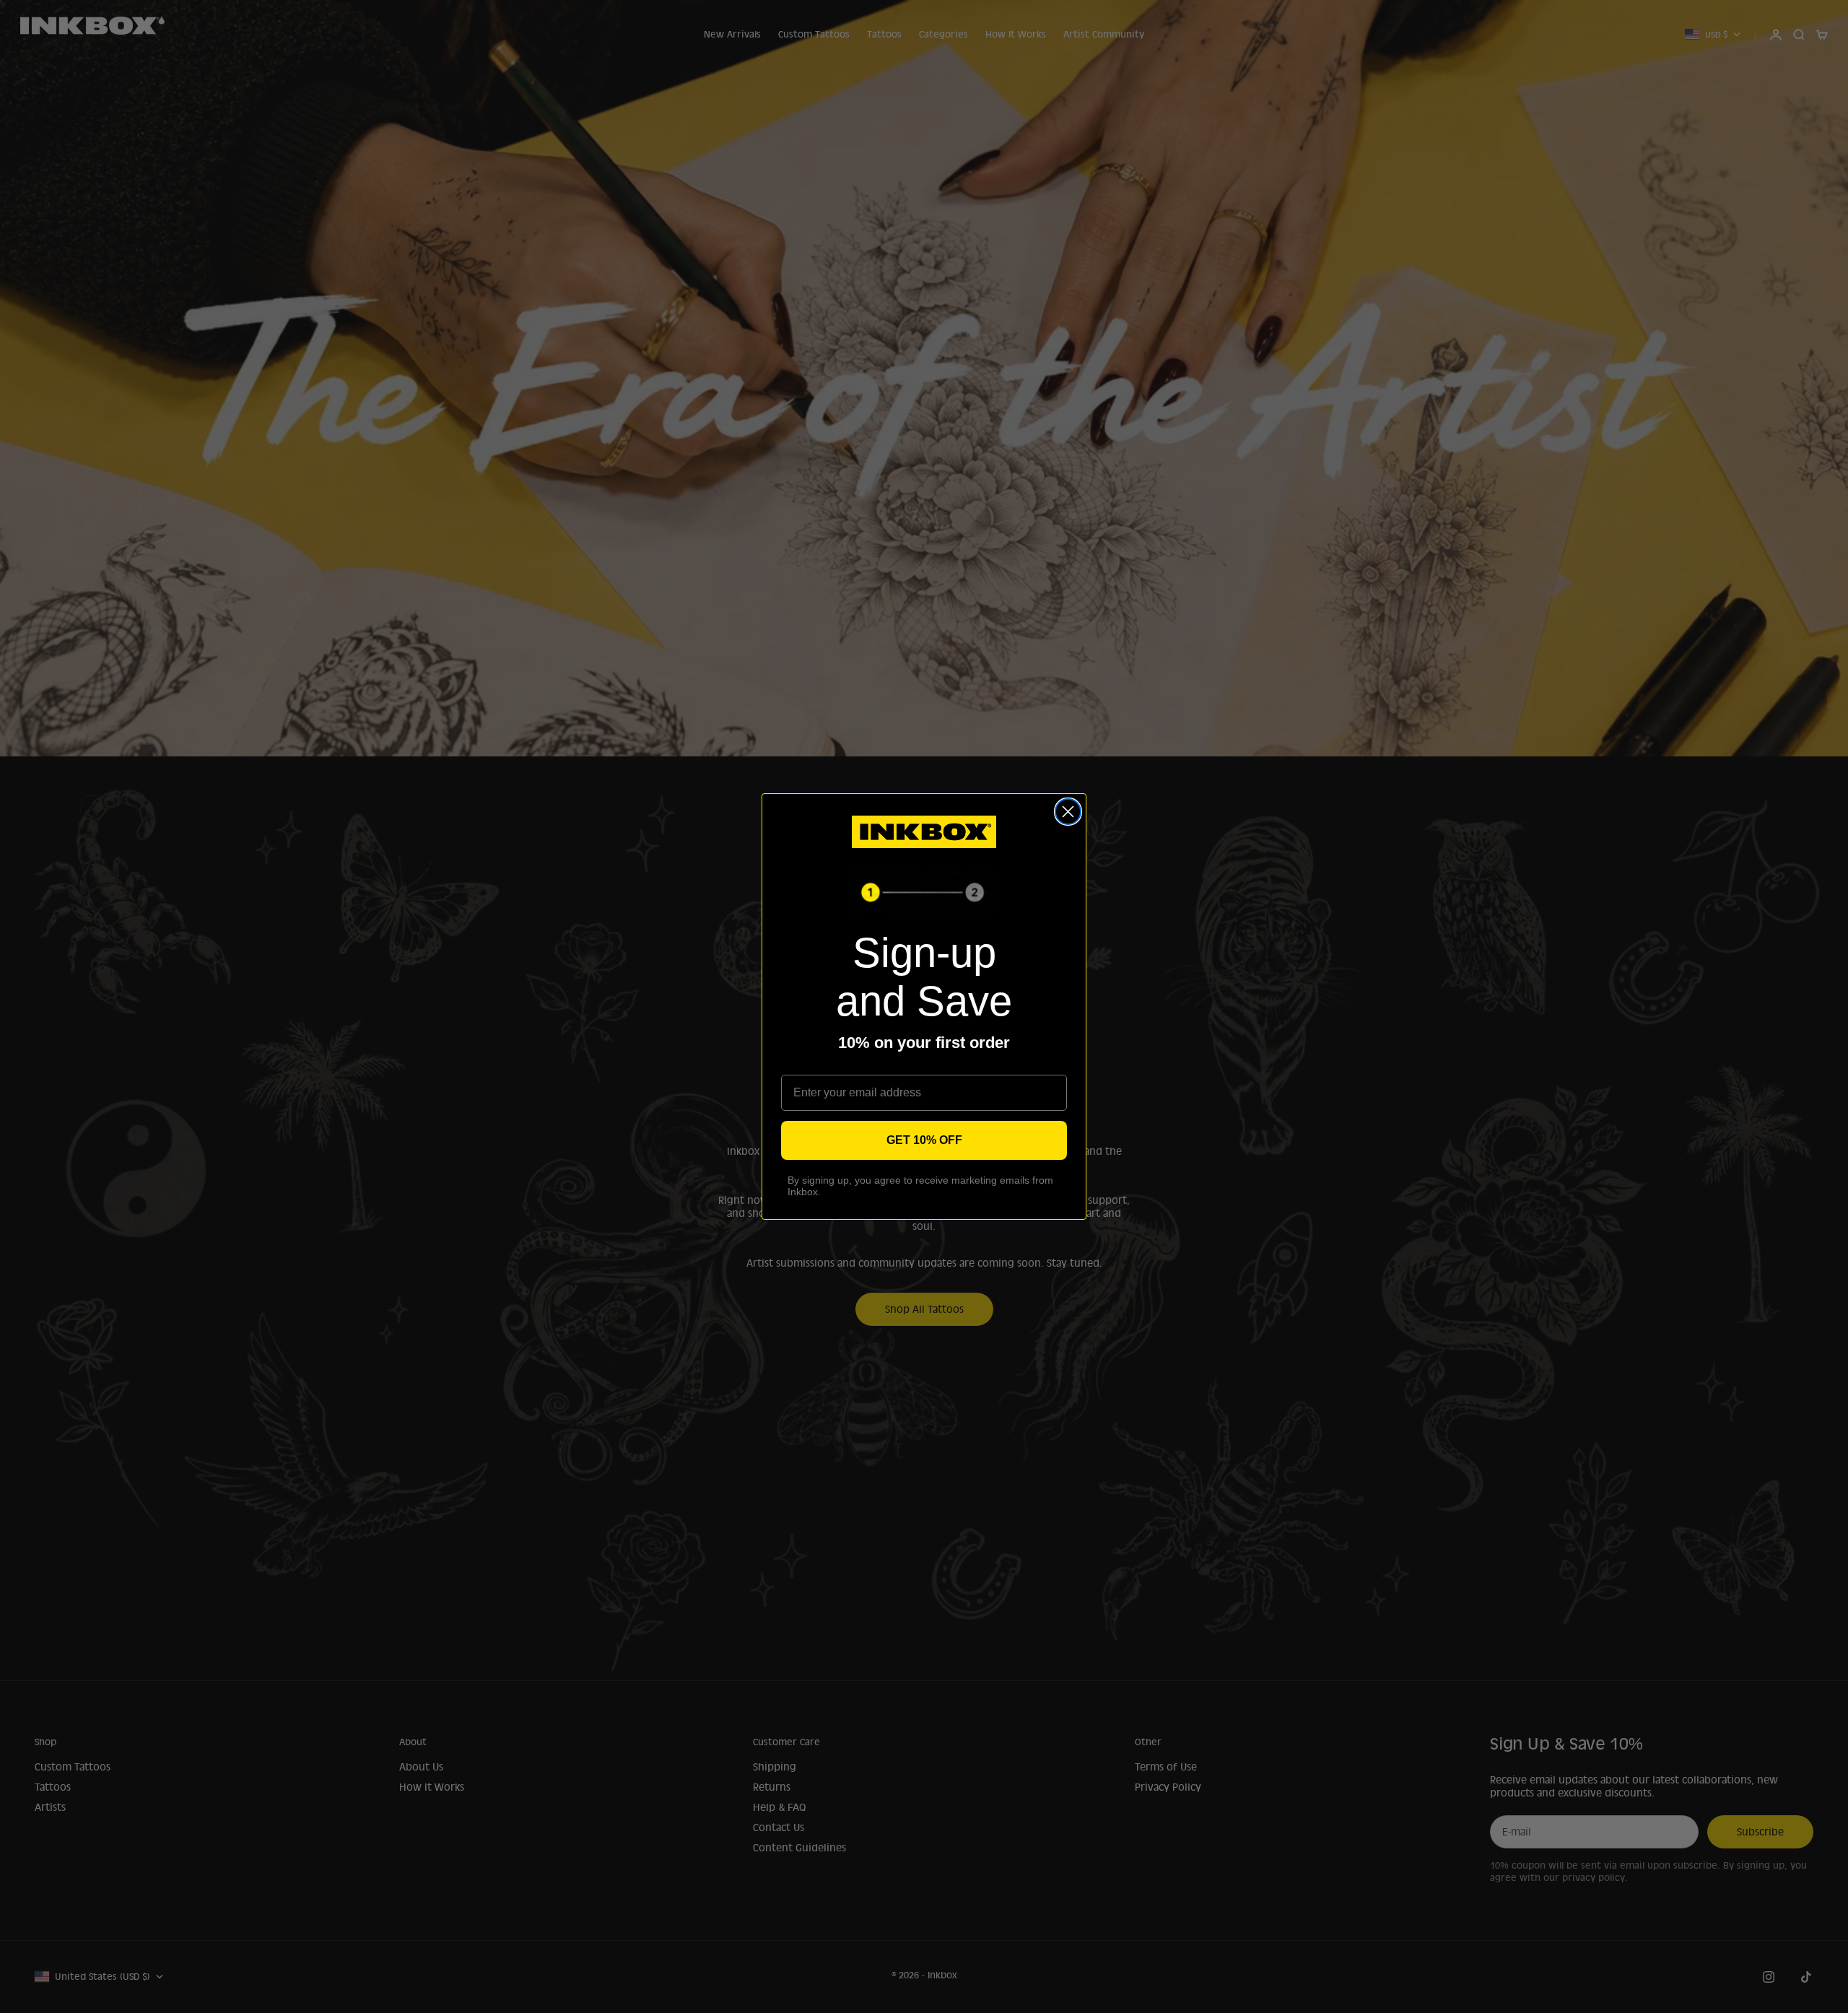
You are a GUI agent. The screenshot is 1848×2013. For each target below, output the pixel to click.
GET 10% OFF (924, 1140)
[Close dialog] (1068, 812)
